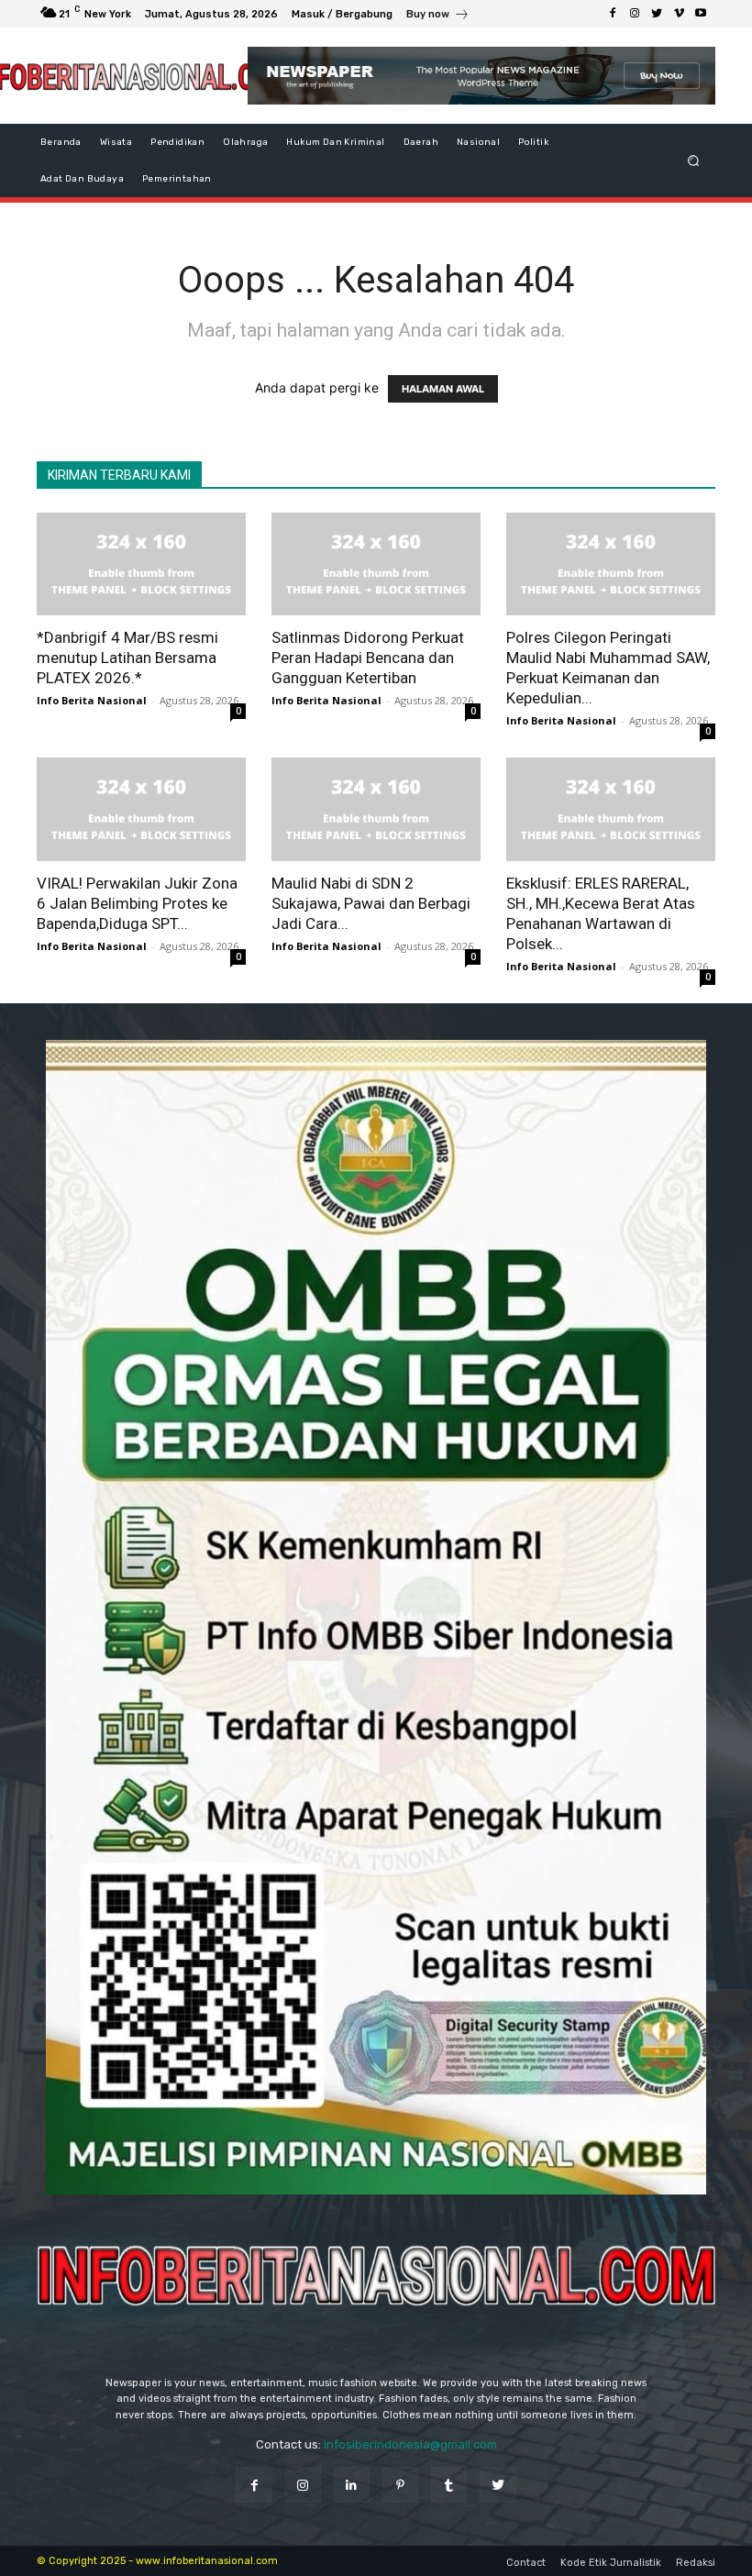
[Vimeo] (679, 14)
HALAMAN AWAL (443, 389)
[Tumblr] (449, 2485)
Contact (526, 2563)
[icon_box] (438, 16)
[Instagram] (635, 14)
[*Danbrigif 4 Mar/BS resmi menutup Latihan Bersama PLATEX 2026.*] (141, 564)
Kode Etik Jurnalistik (611, 2563)
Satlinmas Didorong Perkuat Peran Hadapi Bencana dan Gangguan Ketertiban (368, 658)
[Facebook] (613, 14)
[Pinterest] (400, 2485)
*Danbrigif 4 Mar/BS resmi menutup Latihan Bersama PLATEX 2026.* (127, 658)
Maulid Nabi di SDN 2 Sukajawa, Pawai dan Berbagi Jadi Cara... (371, 903)
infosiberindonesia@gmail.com (410, 2444)
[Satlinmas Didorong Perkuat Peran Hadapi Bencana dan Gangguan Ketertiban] (376, 564)
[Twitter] (657, 14)
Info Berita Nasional (92, 700)
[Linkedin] (352, 2485)
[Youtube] (701, 14)
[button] (694, 160)
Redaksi (696, 2563)
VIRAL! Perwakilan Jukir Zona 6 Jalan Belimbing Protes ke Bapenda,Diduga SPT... (137, 903)
